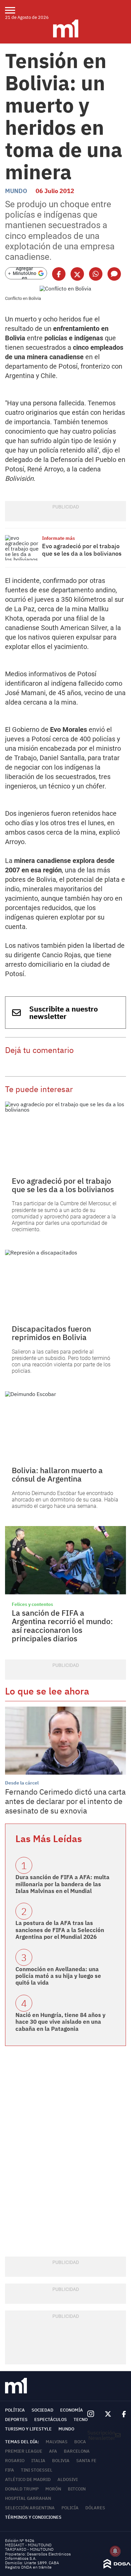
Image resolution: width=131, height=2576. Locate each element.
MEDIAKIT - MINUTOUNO (28, 2545)
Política (15, 2410)
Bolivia (61, 2461)
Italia (38, 2461)
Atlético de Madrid (28, 2479)
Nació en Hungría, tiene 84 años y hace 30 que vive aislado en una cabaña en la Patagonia (60, 2022)
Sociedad (42, 2410)
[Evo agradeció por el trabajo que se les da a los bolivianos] (22, 548)
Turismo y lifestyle (28, 2429)
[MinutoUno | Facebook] (121, 2414)
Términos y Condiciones (33, 2517)
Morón (53, 2489)
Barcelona (77, 2451)
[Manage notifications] (115, 2551)
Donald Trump (22, 2489)
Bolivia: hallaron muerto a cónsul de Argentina (57, 1474)
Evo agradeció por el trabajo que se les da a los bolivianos (82, 550)
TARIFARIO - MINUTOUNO (30, 2549)
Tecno (81, 2419)
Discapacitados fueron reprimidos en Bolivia (51, 1333)
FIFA (10, 2470)
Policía (70, 2508)
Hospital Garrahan (28, 2498)
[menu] (14, 10)
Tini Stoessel (37, 2470)
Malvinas (57, 2442)
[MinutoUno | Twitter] (108, 2414)
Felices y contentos (32, 1604)
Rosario (15, 2461)
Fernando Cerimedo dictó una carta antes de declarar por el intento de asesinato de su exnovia (65, 1801)
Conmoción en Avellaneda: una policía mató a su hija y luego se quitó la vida (58, 1976)
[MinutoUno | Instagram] (91, 2414)
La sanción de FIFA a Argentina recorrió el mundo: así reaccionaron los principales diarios (62, 1625)
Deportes (16, 2419)
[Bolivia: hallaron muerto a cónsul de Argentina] (65, 1425)
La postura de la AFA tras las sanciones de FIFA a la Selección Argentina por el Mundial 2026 (60, 1930)
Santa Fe (86, 2461)
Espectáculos (51, 2419)
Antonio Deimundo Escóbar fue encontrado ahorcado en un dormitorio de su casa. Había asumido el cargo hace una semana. (65, 1500)
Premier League (24, 2451)
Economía (72, 2410)
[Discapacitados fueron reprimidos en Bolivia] (65, 1284)
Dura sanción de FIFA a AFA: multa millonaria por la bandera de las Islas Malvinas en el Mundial (62, 1884)
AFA (53, 2451)
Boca (80, 2442)
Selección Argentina (30, 2508)
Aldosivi (68, 2479)
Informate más (58, 538)
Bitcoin (77, 2489)
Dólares (95, 2508)
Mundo (16, 191)
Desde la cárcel (22, 1783)
